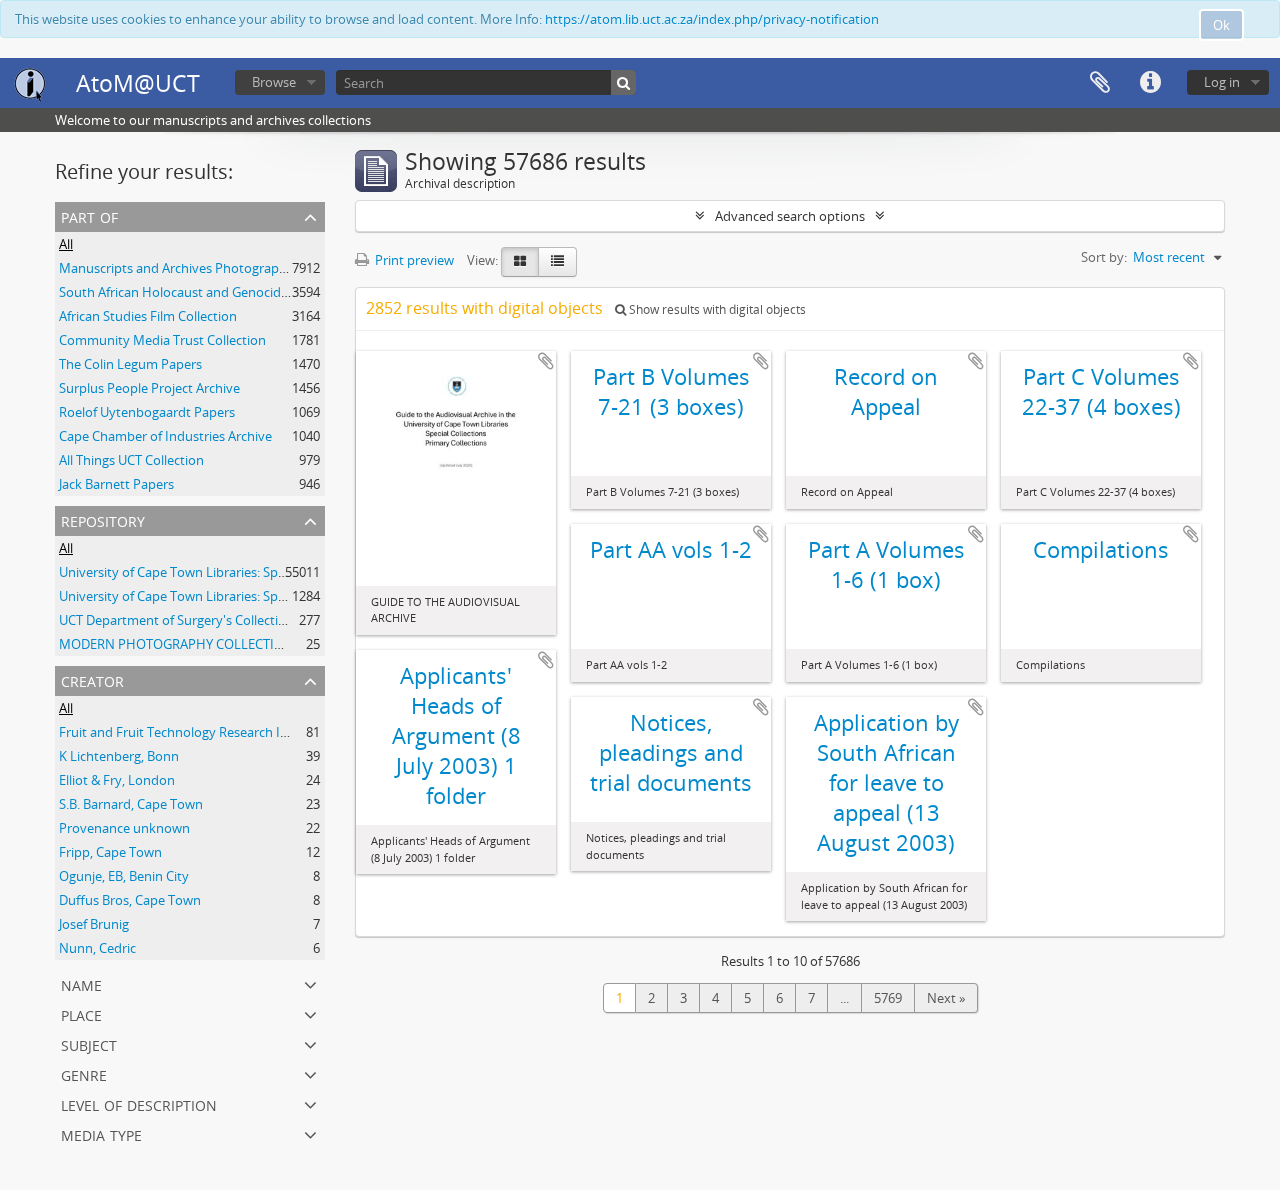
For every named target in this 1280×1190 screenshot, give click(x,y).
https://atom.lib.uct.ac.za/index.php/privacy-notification (712, 19)
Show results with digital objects (716, 309)
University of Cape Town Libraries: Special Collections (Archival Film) (258, 596)
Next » (946, 998)
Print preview (413, 260)
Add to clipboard (546, 361)
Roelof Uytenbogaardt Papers (147, 412)
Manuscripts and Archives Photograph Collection (204, 268)
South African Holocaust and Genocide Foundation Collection (241, 292)
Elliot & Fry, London (117, 780)
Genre (84, 1073)
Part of (89, 215)
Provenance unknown (124, 828)
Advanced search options (790, 216)
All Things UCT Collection (131, 460)
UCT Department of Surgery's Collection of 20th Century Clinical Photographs (287, 620)
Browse (274, 82)
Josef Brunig (94, 924)
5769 (888, 998)
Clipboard (1100, 83)
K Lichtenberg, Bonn (119, 756)
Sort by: (1104, 257)
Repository (103, 519)
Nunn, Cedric (97, 948)
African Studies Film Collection (148, 316)
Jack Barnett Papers (116, 484)
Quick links (1150, 83)
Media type (101, 1133)
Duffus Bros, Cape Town (130, 900)
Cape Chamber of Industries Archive (165, 436)
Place (81, 1013)
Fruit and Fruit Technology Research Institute (193, 732)
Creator (92, 679)
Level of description (139, 1103)
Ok (1221, 25)
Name (81, 983)
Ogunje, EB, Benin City (124, 876)
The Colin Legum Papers (130, 364)
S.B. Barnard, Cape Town (131, 804)
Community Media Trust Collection (162, 340)
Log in (1222, 82)
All (66, 244)
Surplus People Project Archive (149, 388)
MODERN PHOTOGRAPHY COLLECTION (176, 644)
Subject (89, 1043)
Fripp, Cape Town (110, 852)
